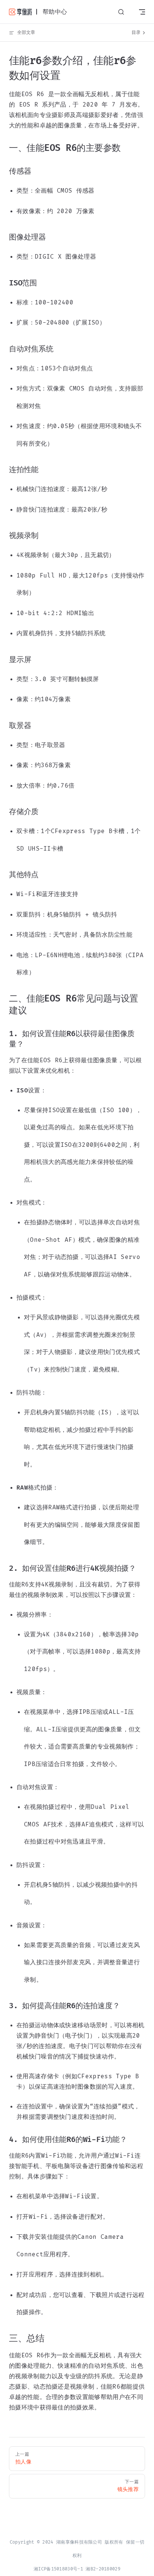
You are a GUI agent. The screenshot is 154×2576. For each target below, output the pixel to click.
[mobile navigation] (142, 12)
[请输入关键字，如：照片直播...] (121, 12)
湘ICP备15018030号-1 (58, 2569)
